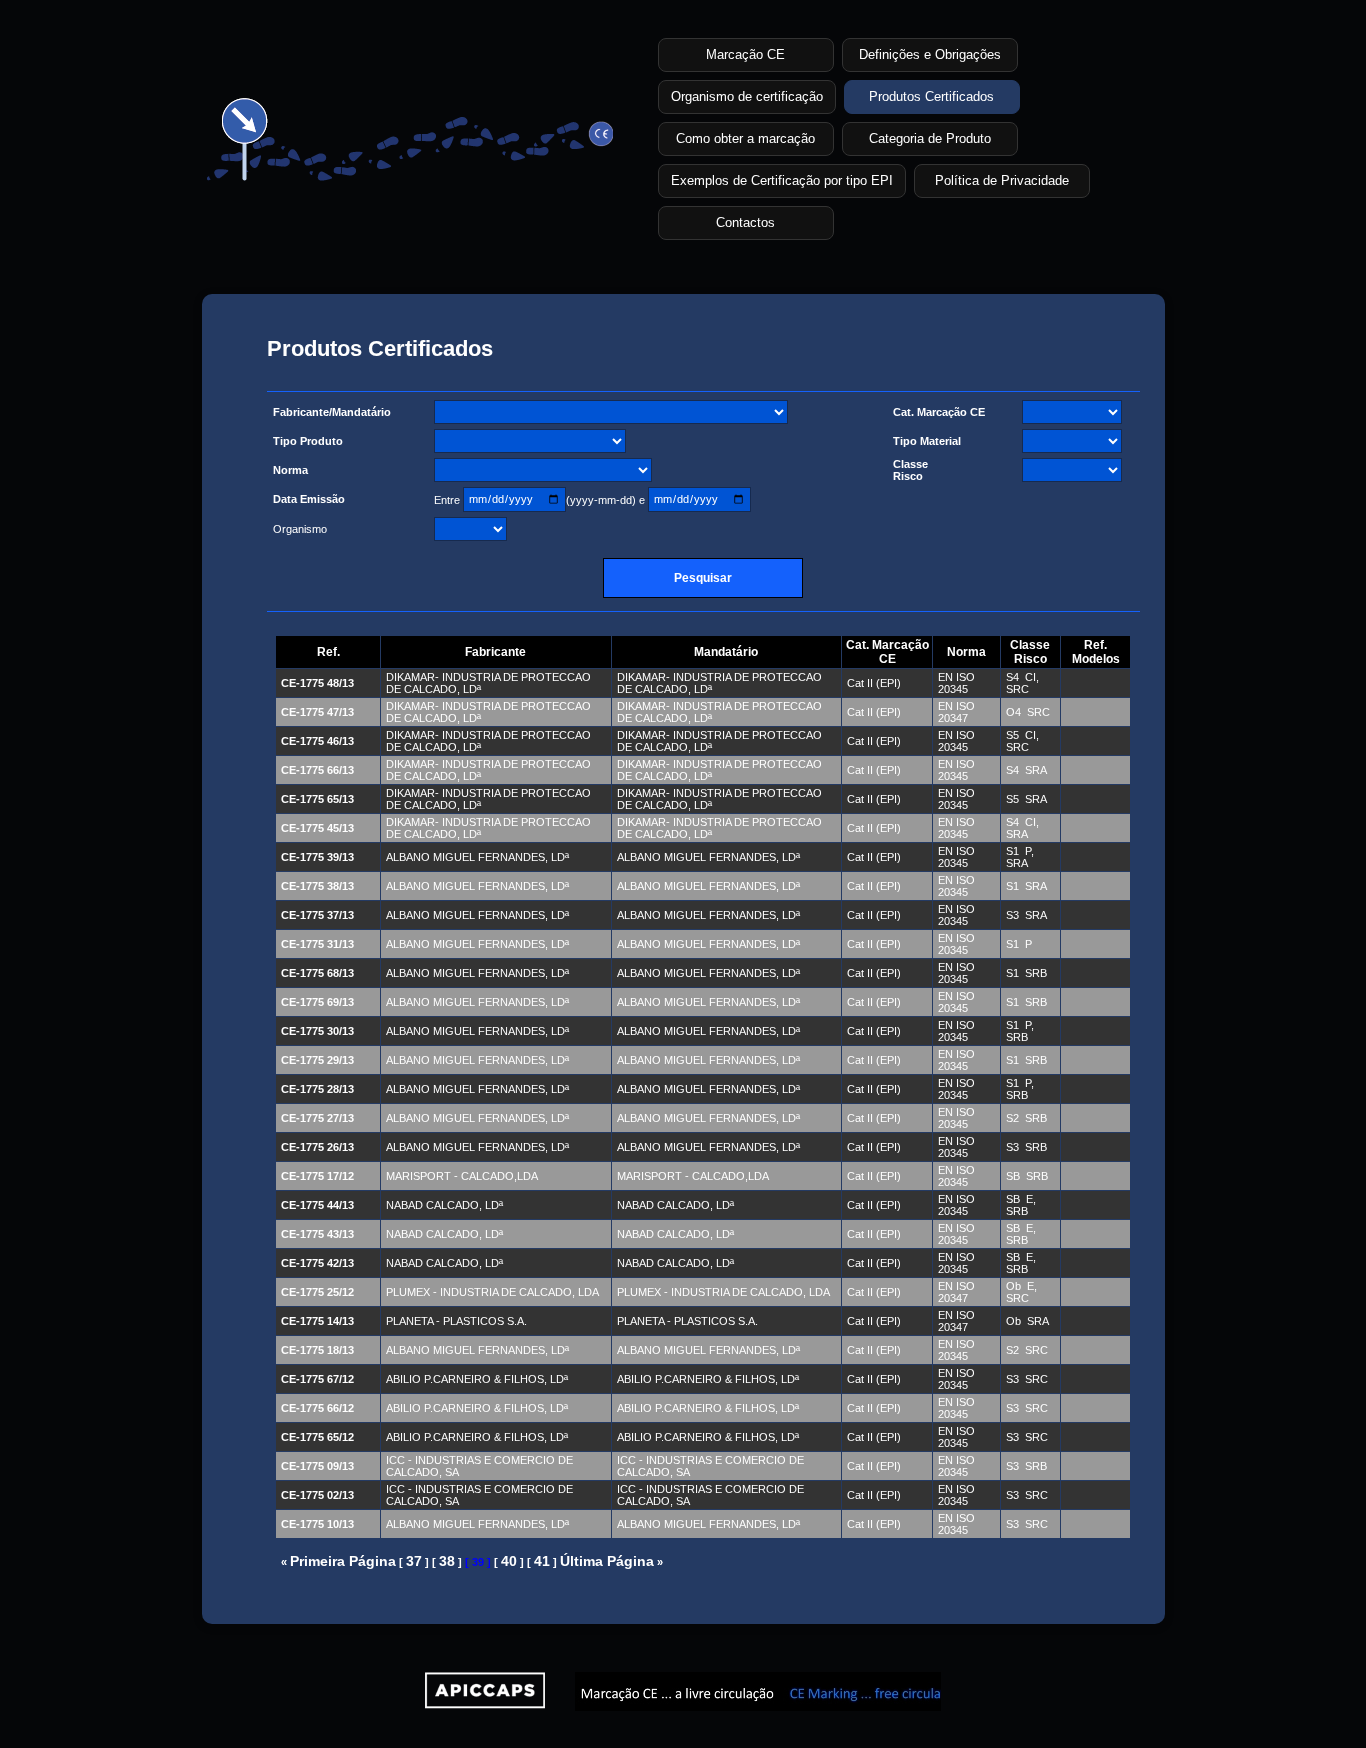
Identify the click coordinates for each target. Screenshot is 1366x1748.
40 (509, 1561)
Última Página (607, 1561)
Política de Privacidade (1002, 180)
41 (542, 1561)
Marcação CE (745, 54)
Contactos (745, 222)
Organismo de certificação (747, 96)
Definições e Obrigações (930, 54)
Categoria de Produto (930, 138)
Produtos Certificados (931, 96)
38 (447, 1561)
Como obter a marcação (745, 138)
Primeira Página (343, 1561)
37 (414, 1561)
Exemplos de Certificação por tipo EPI (782, 180)
